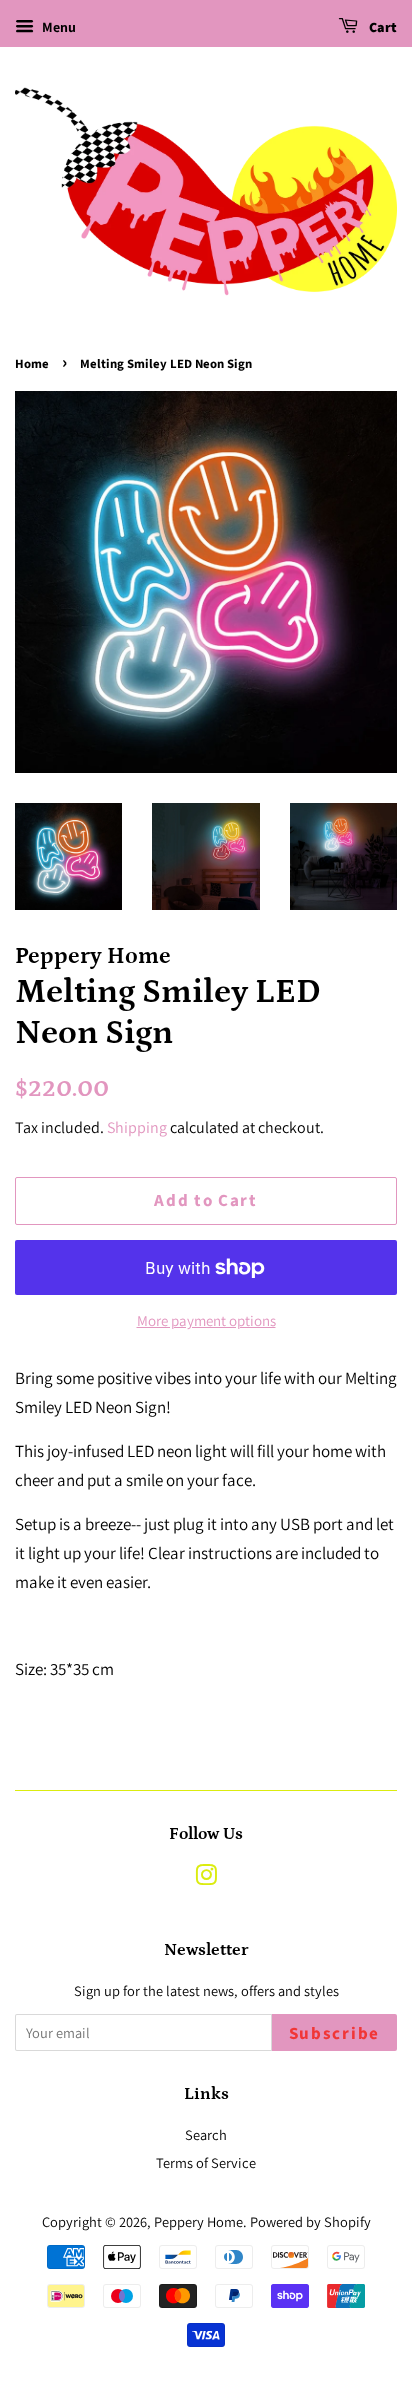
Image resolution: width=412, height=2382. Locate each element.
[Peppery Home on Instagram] (206, 1878)
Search (206, 2134)
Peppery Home (198, 2221)
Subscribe (334, 2034)
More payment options (206, 1320)
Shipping (137, 1127)
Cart (381, 28)
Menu (57, 27)
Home (32, 364)
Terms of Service (206, 2162)
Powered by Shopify (310, 2221)
